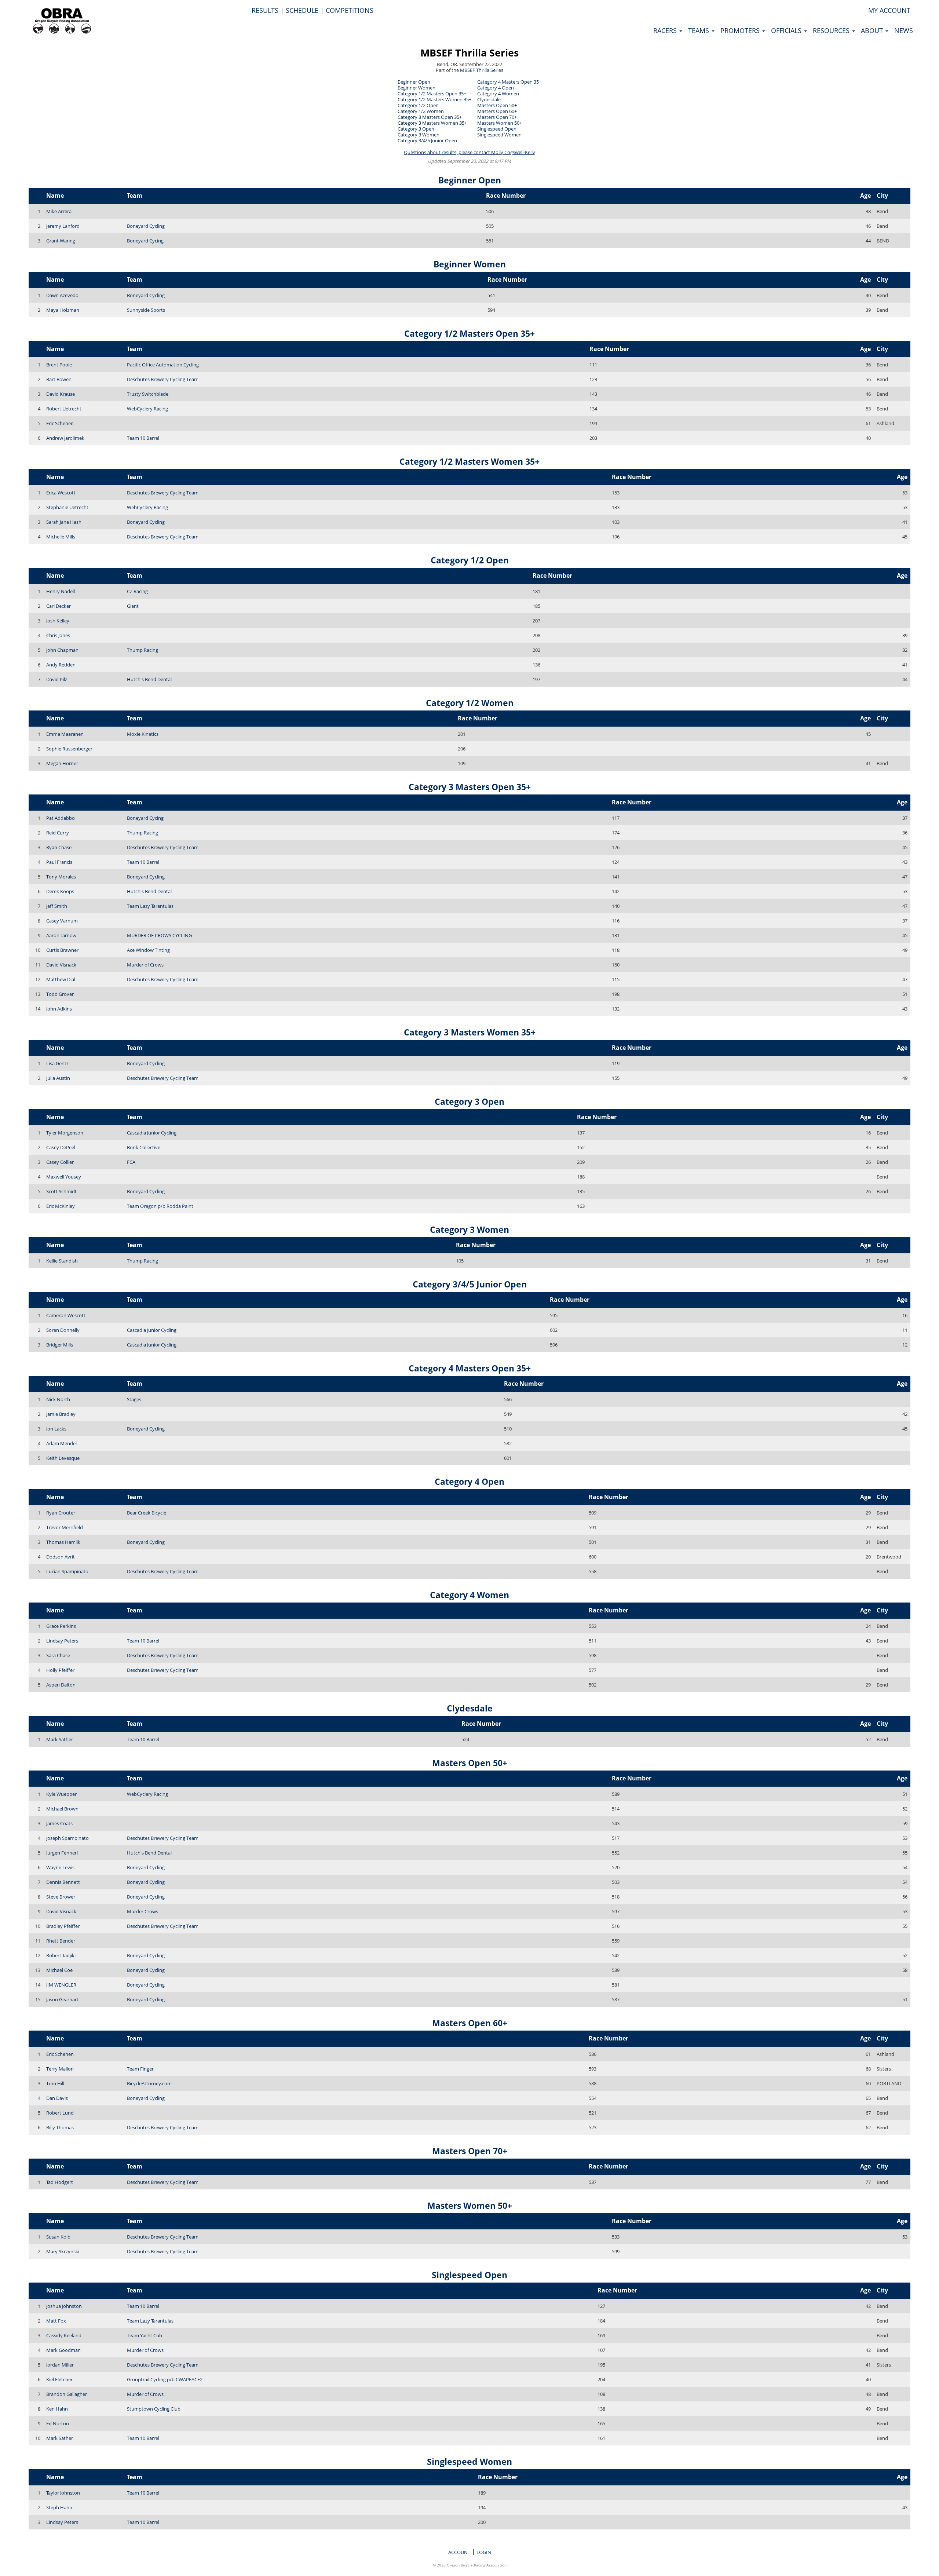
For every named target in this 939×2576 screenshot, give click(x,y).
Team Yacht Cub (145, 2335)
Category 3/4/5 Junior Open (427, 140)
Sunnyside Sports (146, 310)
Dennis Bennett (63, 1882)
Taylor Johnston (63, 2493)
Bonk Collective (144, 1147)
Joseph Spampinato (67, 1838)
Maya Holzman (63, 310)
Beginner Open (414, 82)
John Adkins (59, 1009)
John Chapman (62, 650)
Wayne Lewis (60, 1867)
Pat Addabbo (61, 818)
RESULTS (265, 10)
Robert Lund (60, 2113)
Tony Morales (61, 877)
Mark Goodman (63, 2350)
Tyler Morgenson (65, 1133)
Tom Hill (55, 2083)
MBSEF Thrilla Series (469, 53)
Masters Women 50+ (500, 123)
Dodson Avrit (61, 1557)
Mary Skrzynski (63, 2251)
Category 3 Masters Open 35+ (430, 117)
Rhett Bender (61, 1941)
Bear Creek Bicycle (147, 1513)
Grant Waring (61, 241)
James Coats (59, 1823)
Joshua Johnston (64, 2306)
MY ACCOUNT (889, 10)
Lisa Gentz (57, 1063)
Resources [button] (832, 30)
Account (459, 2552)
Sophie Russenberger (69, 749)
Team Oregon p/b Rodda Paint (160, 1206)
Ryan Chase (59, 847)
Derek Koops (60, 891)
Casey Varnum (62, 921)
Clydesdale (489, 99)
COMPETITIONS (350, 10)
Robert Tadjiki (61, 1955)
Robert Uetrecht (64, 409)
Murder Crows (143, 1911)
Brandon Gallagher (67, 2394)
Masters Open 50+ (497, 105)
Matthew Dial (61, 979)
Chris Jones (58, 635)
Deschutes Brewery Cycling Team (163, 379)
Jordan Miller (60, 2365)
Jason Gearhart (62, 1999)
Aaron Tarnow (61, 935)
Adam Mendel (61, 1443)
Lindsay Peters (62, 1641)
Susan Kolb (58, 2237)
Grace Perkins (61, 1626)
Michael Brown (62, 1809)
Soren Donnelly (63, 1330)
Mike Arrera (59, 211)
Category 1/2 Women (421, 111)
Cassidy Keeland (64, 2335)
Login (484, 2552)
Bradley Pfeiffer (63, 1926)
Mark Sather (60, 1739)
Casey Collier (60, 1162)
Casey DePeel (61, 1147)
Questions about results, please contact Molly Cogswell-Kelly (469, 152)
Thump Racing (143, 650)
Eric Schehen (60, 423)
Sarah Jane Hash (64, 522)
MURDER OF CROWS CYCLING (159, 935)
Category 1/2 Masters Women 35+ (434, 99)
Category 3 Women (419, 135)
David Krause (61, 394)
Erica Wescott (61, 493)
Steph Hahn (59, 2507)
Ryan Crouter (61, 1513)
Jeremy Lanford (63, 226)
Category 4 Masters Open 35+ (509, 82)
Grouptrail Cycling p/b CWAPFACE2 (165, 2379)
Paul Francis (59, 862)
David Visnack (61, 965)
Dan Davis (57, 2098)
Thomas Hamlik (63, 1542)
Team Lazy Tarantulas (150, 906)
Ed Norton (58, 2423)
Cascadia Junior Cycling (152, 1133)
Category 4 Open (496, 88)
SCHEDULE (302, 10)
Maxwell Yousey (64, 1177)
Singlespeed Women (499, 135)
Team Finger (140, 2069)
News (904, 30)
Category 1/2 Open (418, 105)
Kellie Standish (62, 1261)
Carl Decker (59, 606)
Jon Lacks (56, 1429)
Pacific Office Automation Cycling (163, 365)
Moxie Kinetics (143, 734)
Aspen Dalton (61, 1685)
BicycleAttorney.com (149, 2083)
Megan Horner (62, 763)
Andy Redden (61, 665)
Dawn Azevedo (62, 295)
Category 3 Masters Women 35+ (432, 123)
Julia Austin (58, 1078)
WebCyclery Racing (147, 409)
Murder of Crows (145, 965)
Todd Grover (60, 994)
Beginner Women (416, 88)
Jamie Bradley (61, 1414)
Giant (133, 606)
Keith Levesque (63, 1458)
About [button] (873, 30)
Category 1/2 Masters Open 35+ (432, 94)
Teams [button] (699, 30)
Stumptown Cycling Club (154, 2409)
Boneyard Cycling (146, 226)
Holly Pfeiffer (60, 1670)
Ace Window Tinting (148, 950)
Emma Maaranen (65, 734)
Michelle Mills (61, 537)
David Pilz (57, 679)
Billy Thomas (60, 2127)
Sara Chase (58, 1655)
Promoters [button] (741, 30)
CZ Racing (137, 591)
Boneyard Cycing (145, 241)
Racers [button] (666, 30)
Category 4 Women (498, 94)
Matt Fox (56, 2321)
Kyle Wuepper (61, 1794)
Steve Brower (61, 1897)
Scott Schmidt (61, 1191)
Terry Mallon (60, 2069)
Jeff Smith (57, 906)
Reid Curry (58, 833)
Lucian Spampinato (67, 1571)
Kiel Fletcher (59, 2379)
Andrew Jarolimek (65, 438)
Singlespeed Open (497, 129)
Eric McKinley (61, 1206)
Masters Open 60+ (497, 111)
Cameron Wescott (66, 1315)
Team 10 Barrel (143, 438)
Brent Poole (59, 365)
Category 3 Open (416, 129)
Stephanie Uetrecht (67, 507)
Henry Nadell (61, 591)
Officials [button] (787, 30)
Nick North (58, 1399)
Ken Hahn (57, 2409)
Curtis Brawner (62, 950)
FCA (131, 1162)
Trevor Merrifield (65, 1527)
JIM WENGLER (61, 1985)
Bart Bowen (59, 379)
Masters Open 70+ (497, 117)
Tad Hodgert (60, 2182)
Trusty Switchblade (148, 394)
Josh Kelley (58, 621)
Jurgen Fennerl (62, 1853)
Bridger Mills (60, 1345)
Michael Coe (59, 1970)
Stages (134, 1399)
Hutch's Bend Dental (149, 679)
